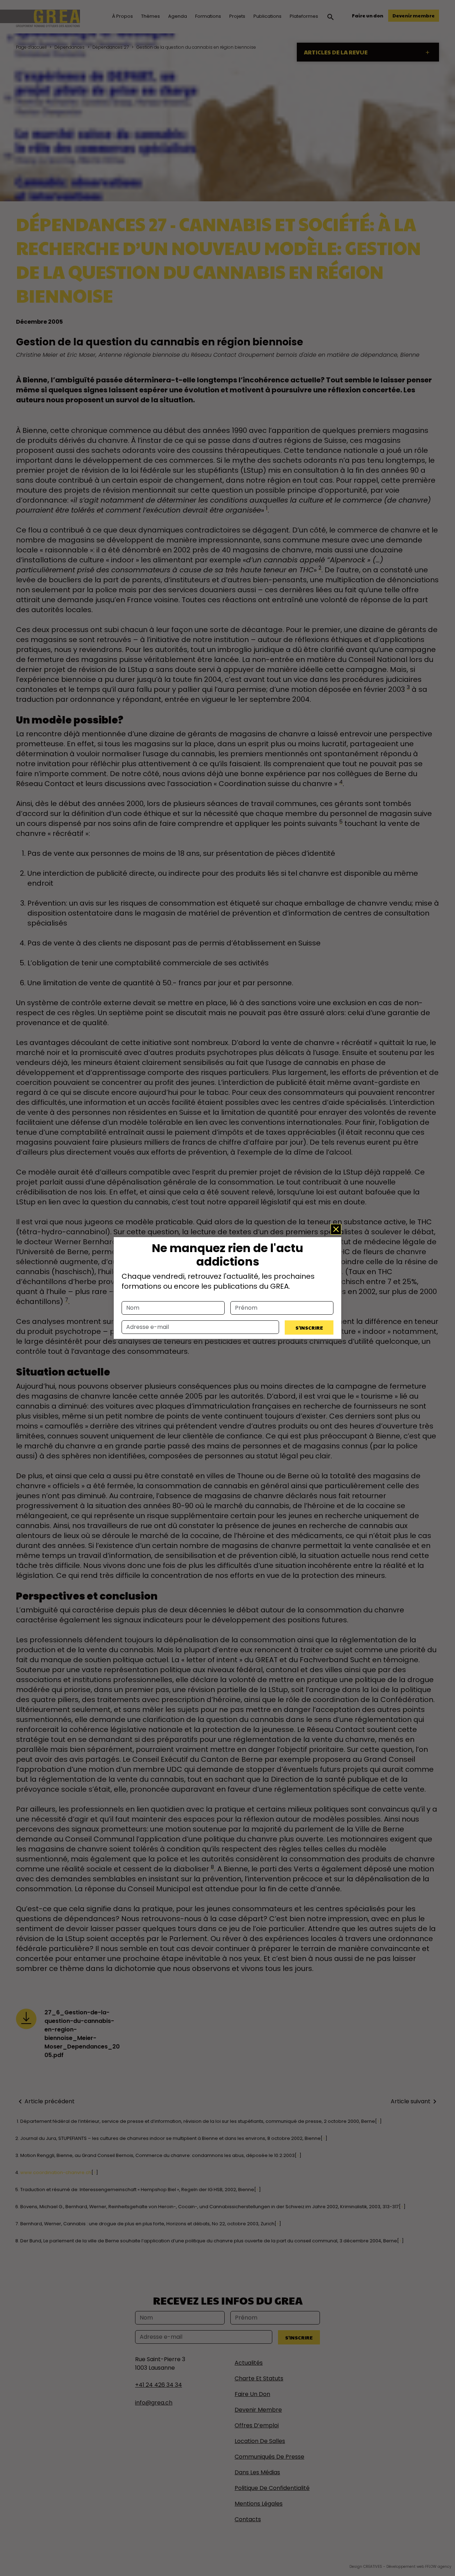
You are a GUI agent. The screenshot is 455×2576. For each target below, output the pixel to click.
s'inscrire (309, 1327)
